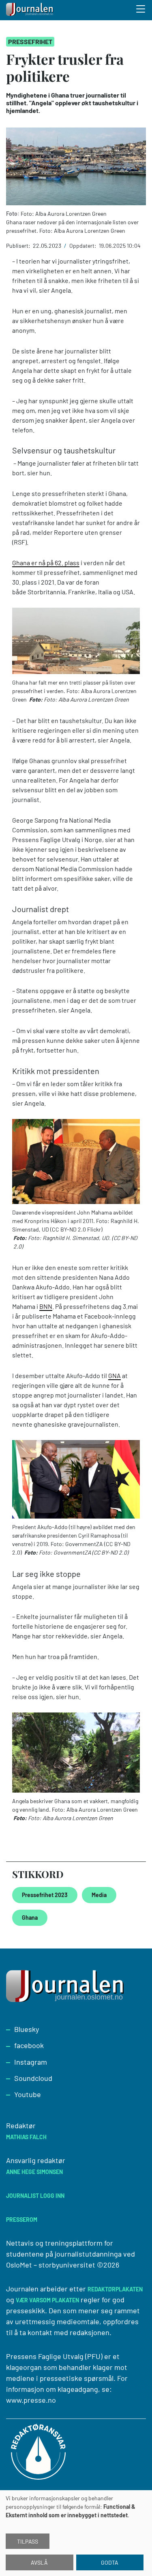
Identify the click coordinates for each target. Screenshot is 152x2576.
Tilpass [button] (28, 2541)
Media (99, 1895)
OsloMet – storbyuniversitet (51, 2265)
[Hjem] (30, 10)
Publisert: (19, 246)
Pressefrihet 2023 (45, 1895)
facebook (29, 2045)
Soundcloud (33, 2078)
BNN (46, 1306)
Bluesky (27, 2029)
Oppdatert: (83, 246)
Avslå (39, 2562)
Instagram (31, 2062)
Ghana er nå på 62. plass (46, 563)
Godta (110, 2562)
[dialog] (76, 2533)
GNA (115, 1375)
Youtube (28, 2094)
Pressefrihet (30, 41)
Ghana (30, 1918)
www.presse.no (31, 2400)
